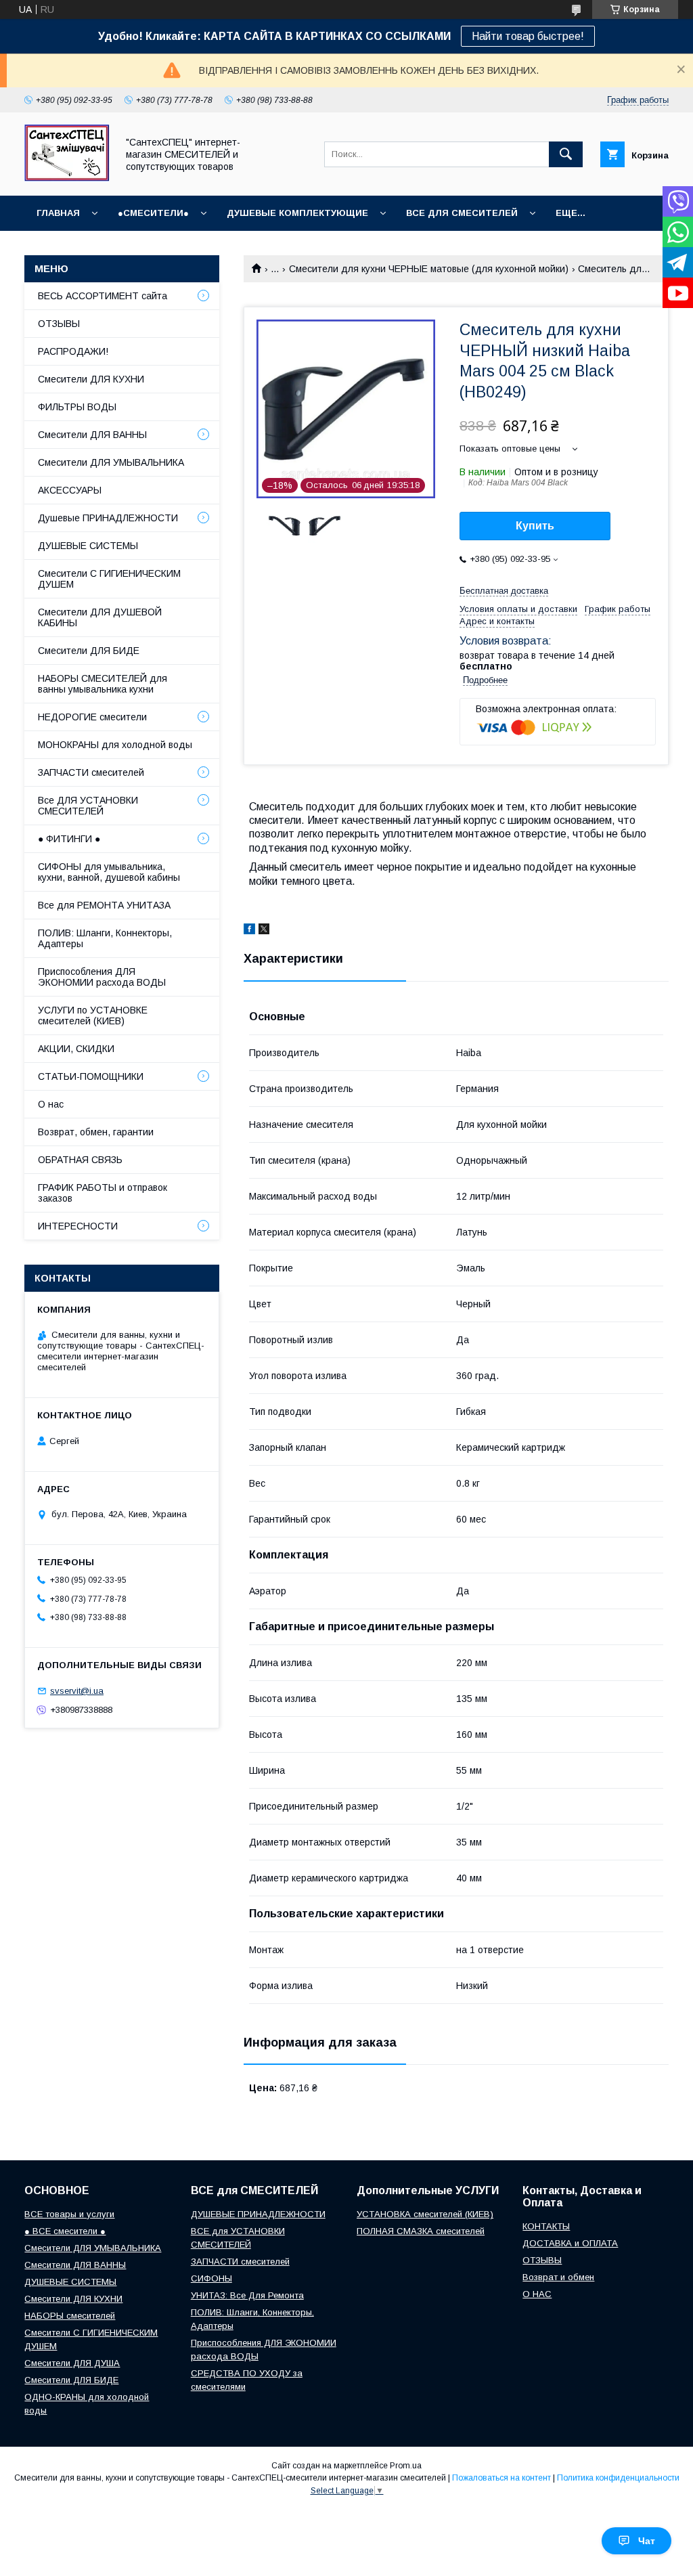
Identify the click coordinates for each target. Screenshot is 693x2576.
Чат (647, 2541)
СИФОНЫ (211, 2278)
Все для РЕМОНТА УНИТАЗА (104, 905)
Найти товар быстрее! (528, 36)
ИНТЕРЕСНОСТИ (78, 1226)
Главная (58, 213)
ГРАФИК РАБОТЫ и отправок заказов (103, 1193)
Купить (535, 526)
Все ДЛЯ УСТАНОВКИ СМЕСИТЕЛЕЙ (88, 806)
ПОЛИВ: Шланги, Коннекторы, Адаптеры (105, 938)
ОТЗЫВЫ (59, 324)
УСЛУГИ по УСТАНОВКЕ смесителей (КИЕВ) (93, 1016)
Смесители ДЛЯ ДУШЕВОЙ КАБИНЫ (100, 617)
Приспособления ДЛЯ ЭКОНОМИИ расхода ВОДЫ (102, 977)
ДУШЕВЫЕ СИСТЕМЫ (88, 546)
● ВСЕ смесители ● (65, 2231)
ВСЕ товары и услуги (69, 2214)
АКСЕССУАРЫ (70, 490)
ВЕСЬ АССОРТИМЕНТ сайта (103, 296)
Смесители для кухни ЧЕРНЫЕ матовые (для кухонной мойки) (429, 269)
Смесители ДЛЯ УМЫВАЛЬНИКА (111, 462)
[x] (264, 931)
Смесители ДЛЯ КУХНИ (91, 379)
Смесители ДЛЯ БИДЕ (89, 651)
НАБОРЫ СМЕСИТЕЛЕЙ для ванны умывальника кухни (103, 684)
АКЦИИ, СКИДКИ (76, 1049)
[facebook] (249, 931)
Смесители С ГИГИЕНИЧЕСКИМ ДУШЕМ (109, 579)
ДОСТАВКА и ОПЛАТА (570, 2243)
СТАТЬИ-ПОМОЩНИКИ (91, 1076)
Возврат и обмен (558, 2277)
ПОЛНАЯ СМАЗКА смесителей (421, 2231)
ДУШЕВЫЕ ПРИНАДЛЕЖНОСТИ (258, 2214)
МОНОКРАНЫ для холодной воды (115, 745)
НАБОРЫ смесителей (70, 2316)
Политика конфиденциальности (618, 2478)
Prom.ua (406, 2466)
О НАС (537, 2294)
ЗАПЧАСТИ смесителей (91, 772)
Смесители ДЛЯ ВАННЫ (92, 435)
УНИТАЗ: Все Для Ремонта (247, 2295)
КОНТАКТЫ (546, 2226)
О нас (51, 1104)
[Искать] (566, 154)
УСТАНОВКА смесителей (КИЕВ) (425, 2214)
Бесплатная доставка (504, 591)
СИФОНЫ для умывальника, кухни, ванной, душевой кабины (109, 872)
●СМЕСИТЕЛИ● (153, 213)
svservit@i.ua (77, 1691)
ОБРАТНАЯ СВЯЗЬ (80, 1160)
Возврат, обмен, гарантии (96, 1132)
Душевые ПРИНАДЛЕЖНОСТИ (108, 518)
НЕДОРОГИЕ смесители (92, 717)
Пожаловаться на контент (501, 2478)
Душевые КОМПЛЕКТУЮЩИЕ (297, 213)
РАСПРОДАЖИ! (73, 351)
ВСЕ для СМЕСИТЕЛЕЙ (462, 213)
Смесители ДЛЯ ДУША (72, 2363)
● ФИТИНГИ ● (69, 839)
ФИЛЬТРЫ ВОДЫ (77, 407)
